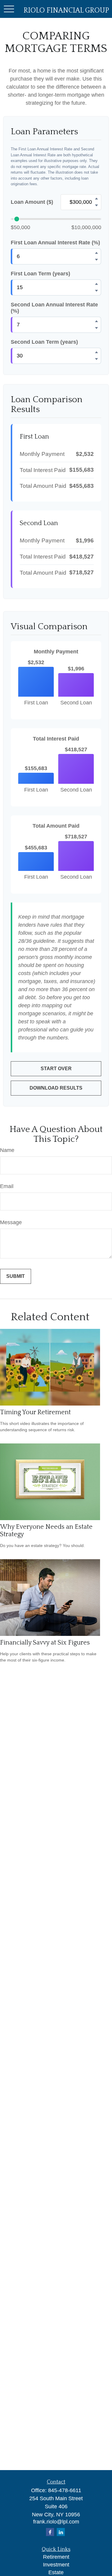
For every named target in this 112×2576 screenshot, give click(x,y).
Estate (56, 2572)
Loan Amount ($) (32, 202)
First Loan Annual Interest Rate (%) (55, 243)
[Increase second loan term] (96, 352)
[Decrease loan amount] (96, 206)
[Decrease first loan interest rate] (96, 260)
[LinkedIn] (61, 2532)
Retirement (56, 2557)
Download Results (56, 1088)
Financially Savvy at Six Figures (45, 1643)
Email (7, 1186)
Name (7, 1150)
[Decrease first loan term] (96, 291)
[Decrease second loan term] (96, 359)
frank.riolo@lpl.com (56, 2522)
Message (11, 1222)
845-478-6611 (65, 2490)
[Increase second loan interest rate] (96, 321)
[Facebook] (50, 2532)
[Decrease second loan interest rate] (96, 328)
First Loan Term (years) (40, 274)
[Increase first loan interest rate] (96, 253)
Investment (56, 2565)
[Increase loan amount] (96, 199)
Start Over (56, 1069)
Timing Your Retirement (35, 1412)
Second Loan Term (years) (44, 342)
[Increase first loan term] (96, 284)
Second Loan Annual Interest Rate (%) (54, 308)
